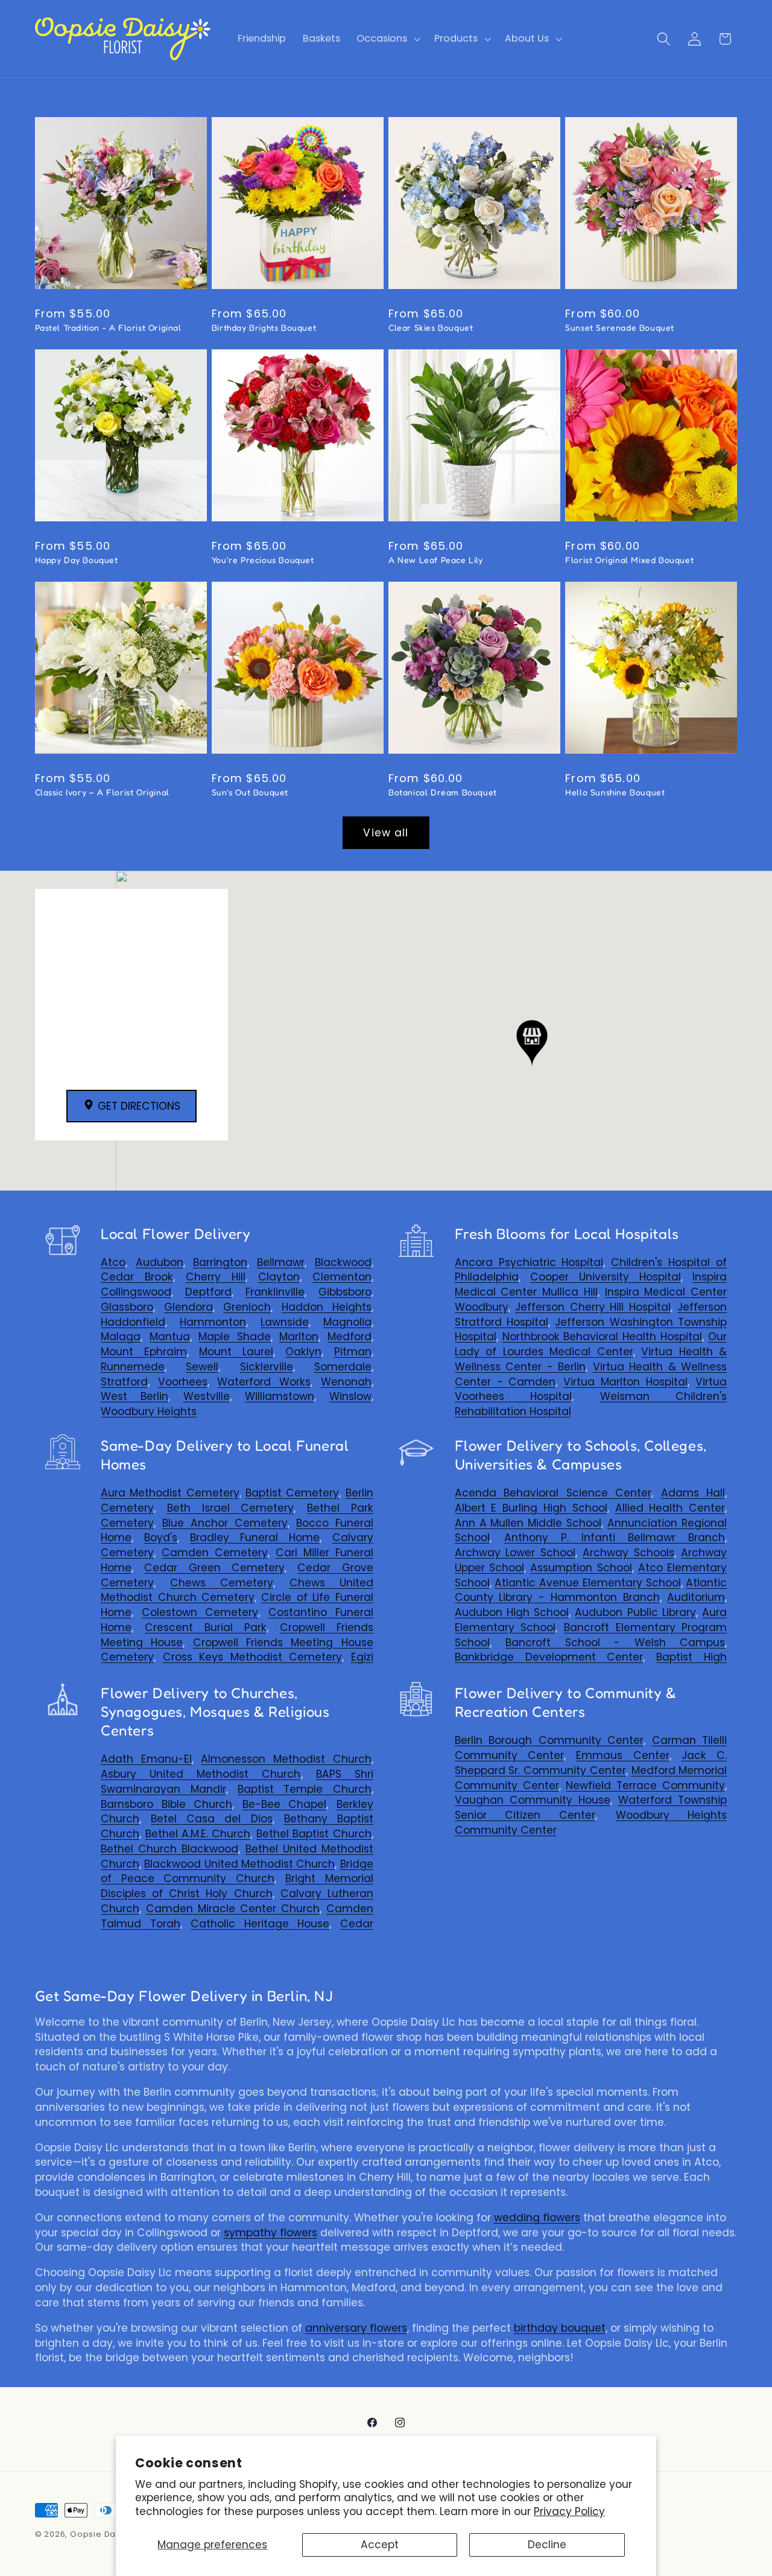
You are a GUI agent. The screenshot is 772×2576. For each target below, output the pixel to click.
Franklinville (275, 1292)
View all (386, 833)
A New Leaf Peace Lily (436, 560)
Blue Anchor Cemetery (225, 1523)
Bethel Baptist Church (314, 1834)
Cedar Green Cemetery (214, 1568)
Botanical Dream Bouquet (443, 792)
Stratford (124, 1382)
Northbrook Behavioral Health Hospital (603, 1337)
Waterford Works (264, 1382)
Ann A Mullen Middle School (528, 1523)
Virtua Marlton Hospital (625, 1382)
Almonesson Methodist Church (286, 1759)
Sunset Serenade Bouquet (620, 327)
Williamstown (280, 1396)
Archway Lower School (515, 1553)
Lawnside (285, 1322)
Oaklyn (303, 1352)
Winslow (350, 1396)
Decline (547, 2545)
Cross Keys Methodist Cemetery (253, 1657)
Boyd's (161, 1538)
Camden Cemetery (215, 1553)
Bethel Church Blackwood (169, 1849)
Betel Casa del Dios (211, 1819)
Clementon (342, 1277)
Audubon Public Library (635, 1612)
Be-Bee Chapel (285, 1804)
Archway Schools (628, 1553)
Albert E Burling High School (531, 1508)
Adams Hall (693, 1493)
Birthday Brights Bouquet (264, 327)
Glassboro (127, 1307)
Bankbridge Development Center (549, 1657)
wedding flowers (537, 2218)
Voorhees (183, 1382)
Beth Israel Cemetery (230, 1508)
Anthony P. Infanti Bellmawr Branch (615, 1538)
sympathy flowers (271, 2233)
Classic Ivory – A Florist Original (102, 792)
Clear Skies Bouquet (431, 327)
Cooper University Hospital (605, 1277)
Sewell (202, 1367)
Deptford (208, 1292)
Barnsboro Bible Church (166, 1804)
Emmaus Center (622, 1755)
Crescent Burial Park (206, 1627)
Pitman (353, 1352)
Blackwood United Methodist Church (239, 1864)
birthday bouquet (560, 2328)
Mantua (170, 1337)
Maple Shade (235, 1337)
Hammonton (213, 1322)
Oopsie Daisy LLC (107, 2534)
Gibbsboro (345, 1292)
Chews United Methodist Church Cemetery (237, 1590)
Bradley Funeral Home (255, 1538)
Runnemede (133, 1367)
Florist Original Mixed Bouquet (629, 560)
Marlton (299, 1337)
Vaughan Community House (533, 1800)
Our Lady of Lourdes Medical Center (591, 1344)
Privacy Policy (569, 2511)
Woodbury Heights (149, 1411)
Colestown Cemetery (200, 1612)
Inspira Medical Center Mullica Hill (591, 1284)
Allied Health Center (670, 1508)
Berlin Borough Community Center (549, 1740)
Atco (113, 1262)
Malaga (121, 1337)
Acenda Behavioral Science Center (553, 1493)
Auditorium (696, 1597)
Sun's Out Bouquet (250, 792)
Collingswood (136, 1292)
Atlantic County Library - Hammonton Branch (591, 1590)
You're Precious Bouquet (263, 560)
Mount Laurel (236, 1352)
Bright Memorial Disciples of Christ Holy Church (237, 1886)
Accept (380, 2545)
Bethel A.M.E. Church (198, 1834)
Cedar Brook (137, 1277)
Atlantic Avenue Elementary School (587, 1583)
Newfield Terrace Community (645, 1786)
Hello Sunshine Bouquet (615, 792)
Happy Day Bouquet (77, 560)
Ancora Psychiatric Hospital (529, 1262)
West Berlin (134, 1396)
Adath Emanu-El (146, 1759)
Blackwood (343, 1262)
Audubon (160, 1262)
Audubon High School (512, 1612)
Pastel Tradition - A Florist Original (108, 327)
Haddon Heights (327, 1307)
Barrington (220, 1262)
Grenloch (247, 1307)
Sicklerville (267, 1367)
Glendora (188, 1307)
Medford (350, 1337)
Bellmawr (281, 1262)
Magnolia (347, 1322)
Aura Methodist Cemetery (170, 1493)
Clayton (279, 1277)
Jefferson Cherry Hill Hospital (593, 1307)
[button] (388, 39)
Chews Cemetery (222, 1583)
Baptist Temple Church (305, 1789)
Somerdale (343, 1367)
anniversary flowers (356, 2328)
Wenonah (346, 1382)
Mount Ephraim (144, 1352)
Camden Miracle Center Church (233, 1909)
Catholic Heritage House (260, 1924)
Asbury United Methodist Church (201, 1774)
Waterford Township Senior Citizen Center (591, 1808)
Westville (207, 1396)
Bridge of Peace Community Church (237, 1872)
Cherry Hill (216, 1277)
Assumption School (581, 1568)
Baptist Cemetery (292, 1493)
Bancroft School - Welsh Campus (615, 1643)
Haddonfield (133, 1322)
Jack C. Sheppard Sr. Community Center (591, 1763)
